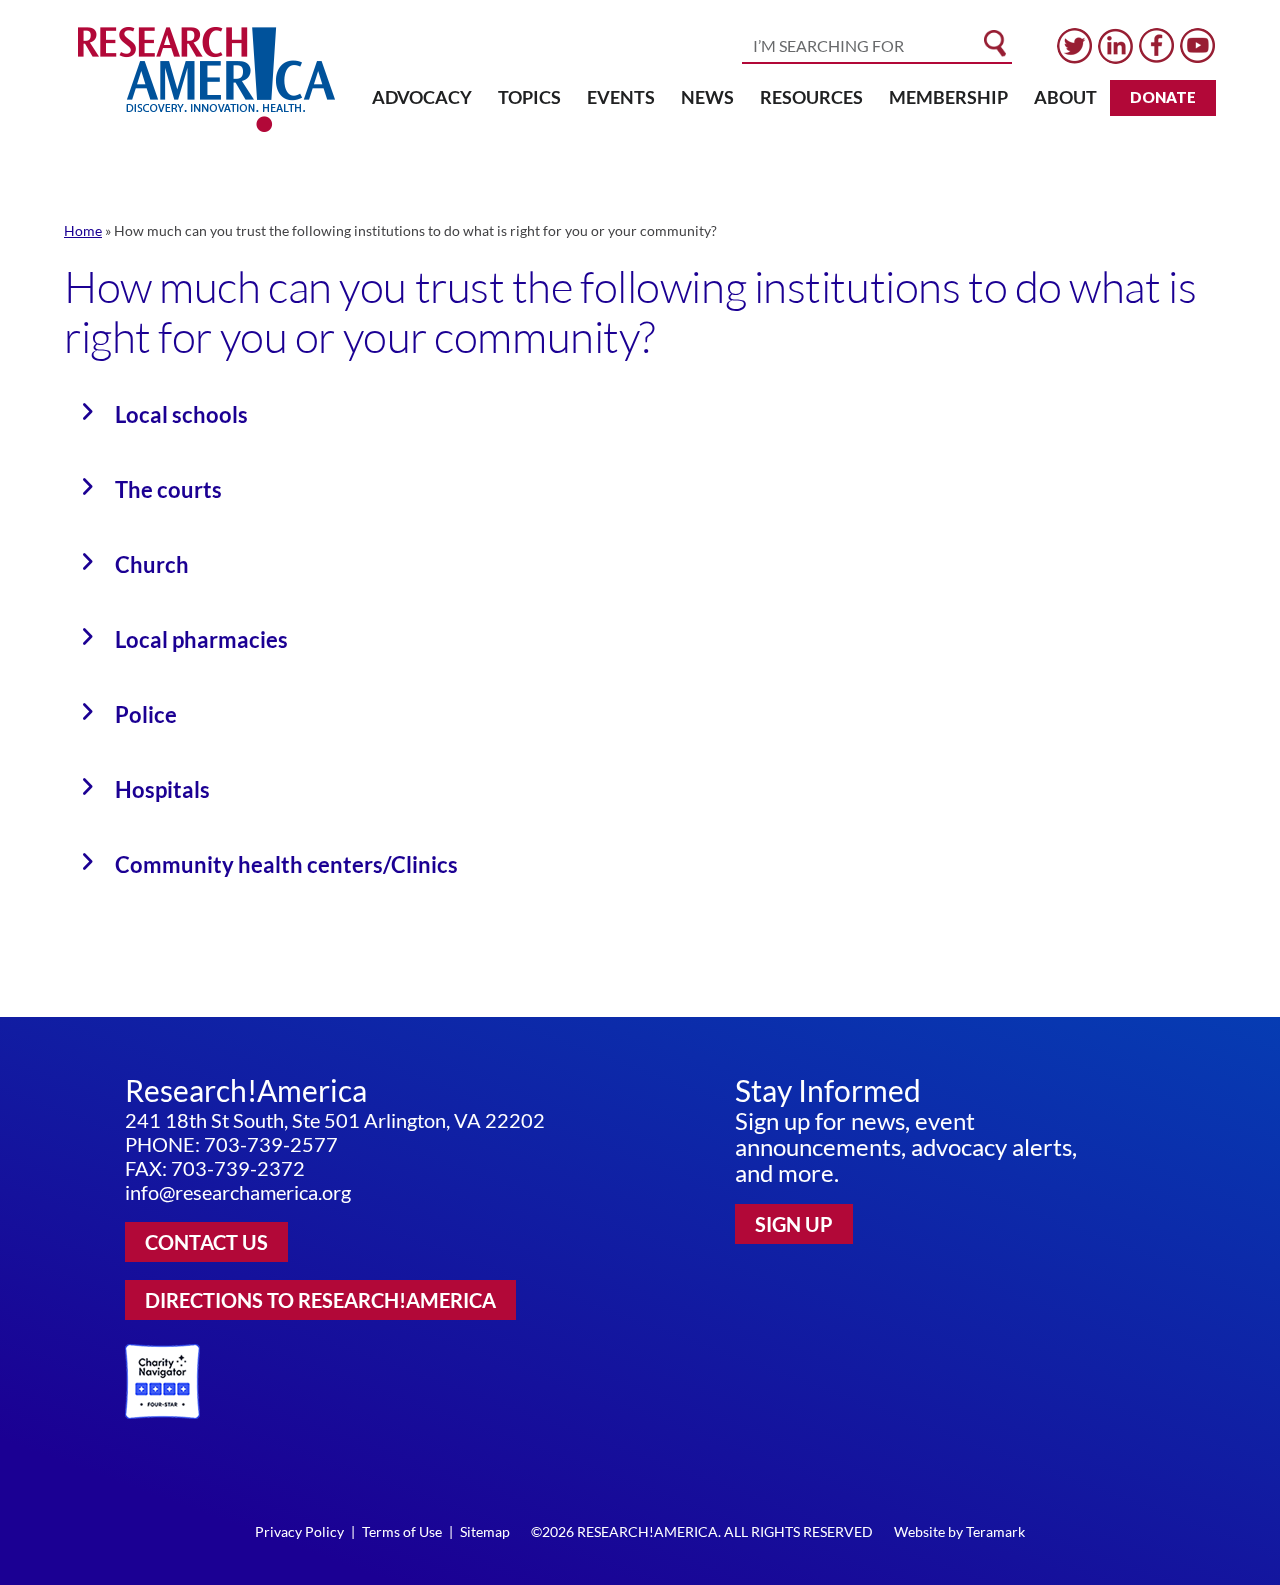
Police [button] (146, 714)
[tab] (640, 414)
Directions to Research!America (320, 1300)
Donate (1163, 97)
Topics (529, 97)
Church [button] (152, 564)
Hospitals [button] (162, 789)
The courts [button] (168, 489)
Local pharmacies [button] (201, 639)
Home (83, 230)
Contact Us (206, 1242)
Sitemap (485, 1531)
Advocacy (422, 97)
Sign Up (794, 1224)
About (1065, 97)
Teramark (995, 1531)
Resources (811, 97)
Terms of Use (402, 1531)
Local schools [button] (181, 414)
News (707, 97)
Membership (948, 97)
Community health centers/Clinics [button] (286, 864)
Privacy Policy (299, 1531)
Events (621, 97)
